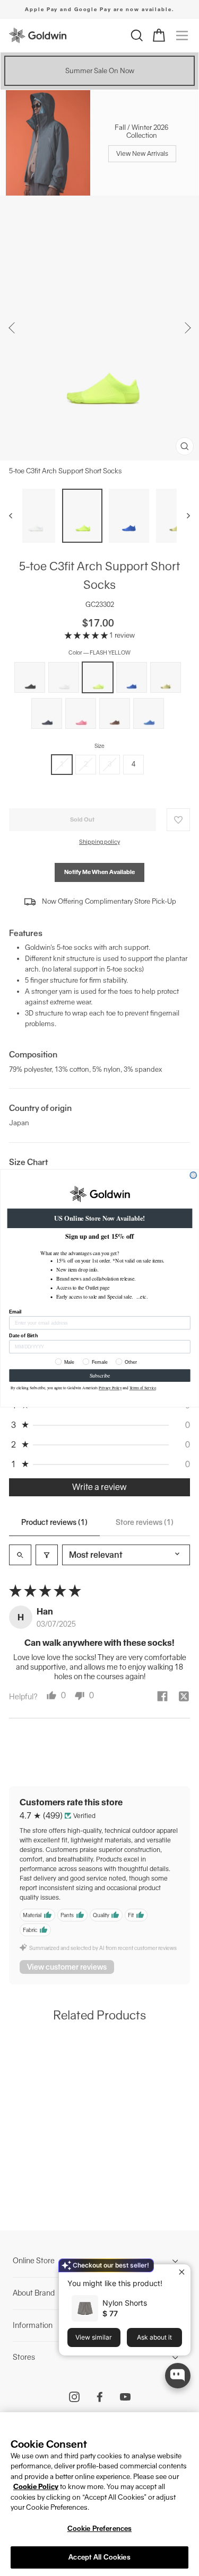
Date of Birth (23, 1335)
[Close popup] (181, 2274)
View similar (94, 2337)
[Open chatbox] (178, 2376)
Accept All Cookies (99, 2557)
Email (15, 1311)
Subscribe (99, 1375)
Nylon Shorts (125, 2303)
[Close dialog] (193, 1175)
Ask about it (154, 2337)
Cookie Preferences (99, 2529)
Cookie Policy (36, 2487)
